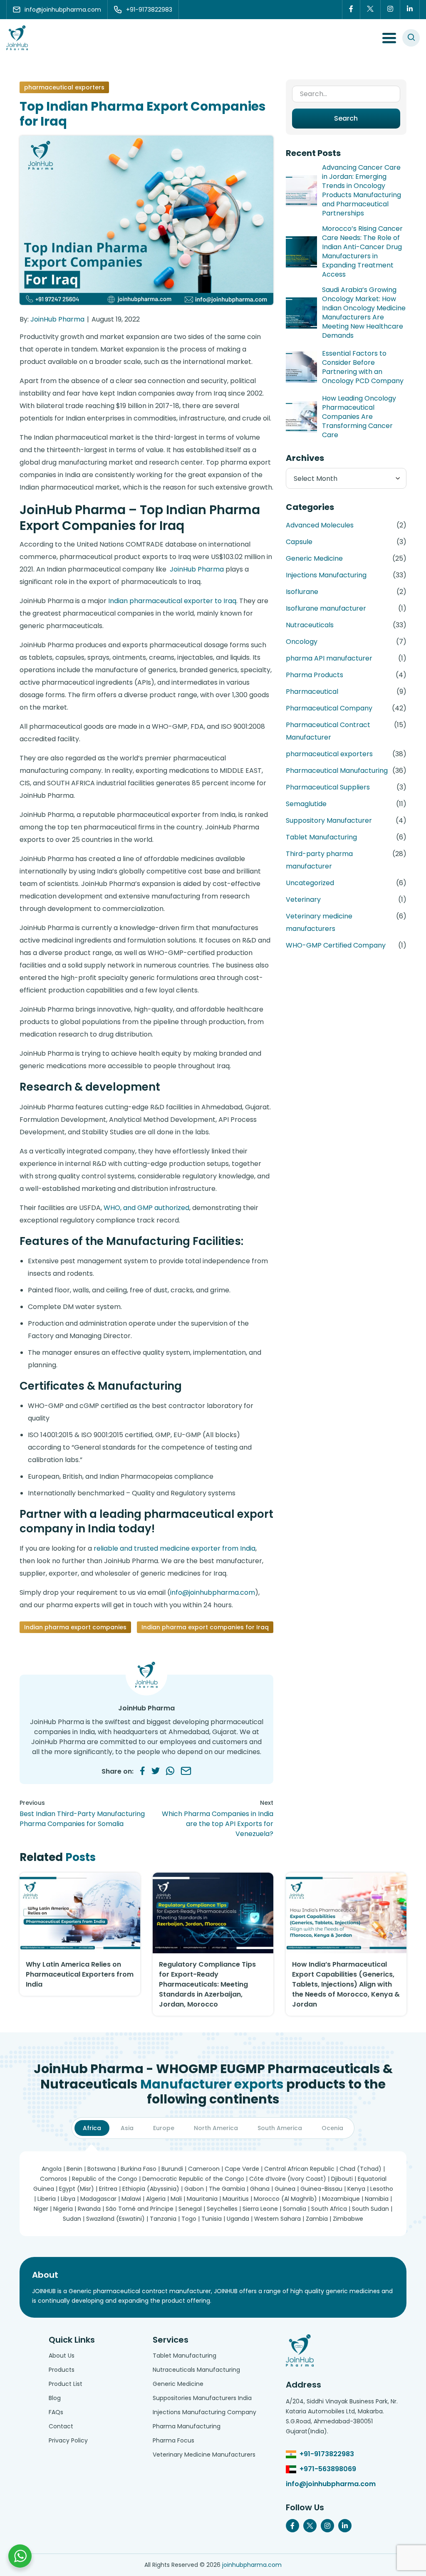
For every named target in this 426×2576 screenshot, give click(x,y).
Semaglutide (306, 804)
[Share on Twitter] (156, 1771)
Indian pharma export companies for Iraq (205, 1627)
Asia (127, 2128)
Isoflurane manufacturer (326, 608)
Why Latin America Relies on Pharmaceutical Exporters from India (80, 1974)
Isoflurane (302, 592)
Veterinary (303, 899)
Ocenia (332, 2128)
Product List (66, 2384)
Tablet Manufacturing (321, 837)
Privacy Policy (68, 2440)
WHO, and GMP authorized (146, 1208)
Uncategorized (310, 883)
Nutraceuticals (310, 625)
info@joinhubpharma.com (213, 1592)
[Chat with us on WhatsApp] (20, 2556)
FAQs (56, 2412)
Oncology (302, 642)
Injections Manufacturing (326, 575)
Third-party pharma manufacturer (319, 860)
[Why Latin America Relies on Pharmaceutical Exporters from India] (80, 1913)
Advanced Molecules (320, 525)
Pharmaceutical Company (329, 708)
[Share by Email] (186, 1771)
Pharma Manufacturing (187, 2426)
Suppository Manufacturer (329, 820)
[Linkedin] (410, 10)
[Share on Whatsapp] (170, 1771)
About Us (62, 2356)
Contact (61, 2426)
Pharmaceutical (312, 692)
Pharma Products (315, 675)
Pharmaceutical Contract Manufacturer (328, 731)
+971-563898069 (328, 2469)
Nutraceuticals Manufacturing (196, 2370)
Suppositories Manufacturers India (202, 2398)
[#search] (411, 38)
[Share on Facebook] (142, 1771)
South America (280, 2128)
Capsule (299, 542)
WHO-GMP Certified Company (336, 945)
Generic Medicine (314, 558)
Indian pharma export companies (75, 1627)
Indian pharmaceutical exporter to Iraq (172, 601)
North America (216, 2128)
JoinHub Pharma (57, 319)
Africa (92, 2128)
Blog (55, 2398)
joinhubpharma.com (252, 2565)
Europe (164, 2128)
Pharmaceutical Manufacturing (337, 771)
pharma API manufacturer (329, 658)
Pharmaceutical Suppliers (328, 787)
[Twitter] (370, 10)
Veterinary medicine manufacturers (319, 922)
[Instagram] (390, 10)
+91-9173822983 (327, 2454)
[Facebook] (351, 10)
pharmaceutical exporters (64, 87)
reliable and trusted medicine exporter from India (175, 1548)
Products (62, 2370)
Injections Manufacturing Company (204, 2412)
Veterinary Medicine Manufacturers (204, 2455)
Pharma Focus (173, 2440)
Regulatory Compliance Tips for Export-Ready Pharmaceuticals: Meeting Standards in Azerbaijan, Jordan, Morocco (207, 1984)
